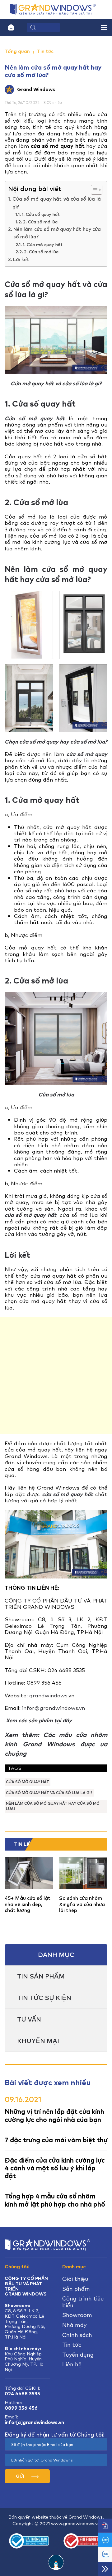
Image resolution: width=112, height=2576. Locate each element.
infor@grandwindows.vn (54, 1708)
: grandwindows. (47, 1695)
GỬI (21, 2476)
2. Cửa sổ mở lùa (40, 222)
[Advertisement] (56, 1376)
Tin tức (45, 51)
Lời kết (21, 260)
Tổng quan (17, 51)
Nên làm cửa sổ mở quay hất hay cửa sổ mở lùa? (57, 233)
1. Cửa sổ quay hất (41, 214)
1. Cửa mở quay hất (43, 245)
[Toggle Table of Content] (93, 190)
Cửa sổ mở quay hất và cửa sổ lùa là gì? (57, 203)
